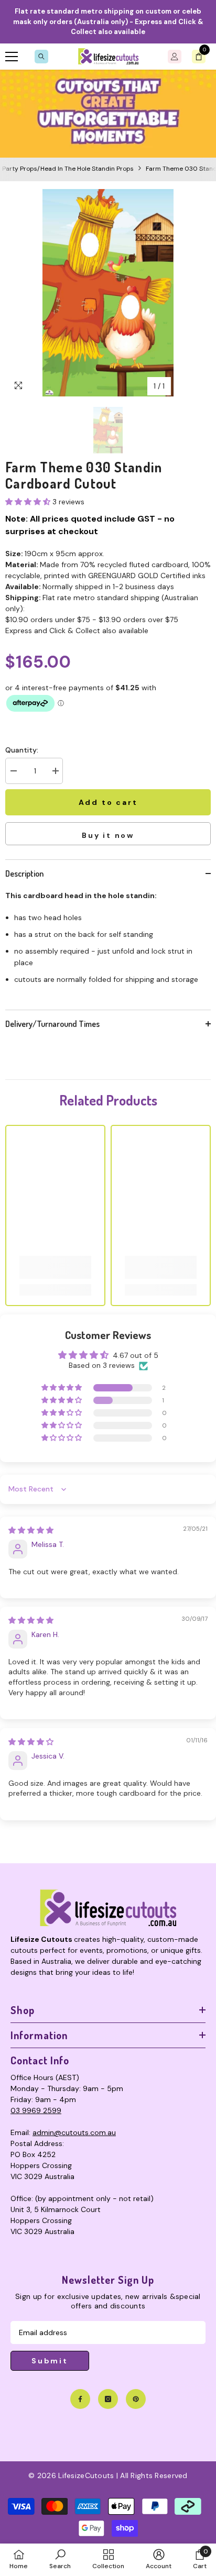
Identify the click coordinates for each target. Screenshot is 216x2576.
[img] (31, 1530)
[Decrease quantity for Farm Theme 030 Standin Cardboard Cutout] (13, 771)
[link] (108, 114)
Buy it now (108, 835)
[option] (108, 293)
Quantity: (22, 750)
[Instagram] (108, 2399)
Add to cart (108, 802)
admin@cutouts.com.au (74, 2132)
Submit (50, 2361)
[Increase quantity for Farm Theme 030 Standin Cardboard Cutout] (55, 771)
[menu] (12, 57)
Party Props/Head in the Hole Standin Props (68, 169)
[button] (29, 502)
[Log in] (175, 57)
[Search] (41, 57)
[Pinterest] (136, 2399)
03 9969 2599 (36, 2110)
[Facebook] (80, 2399)
